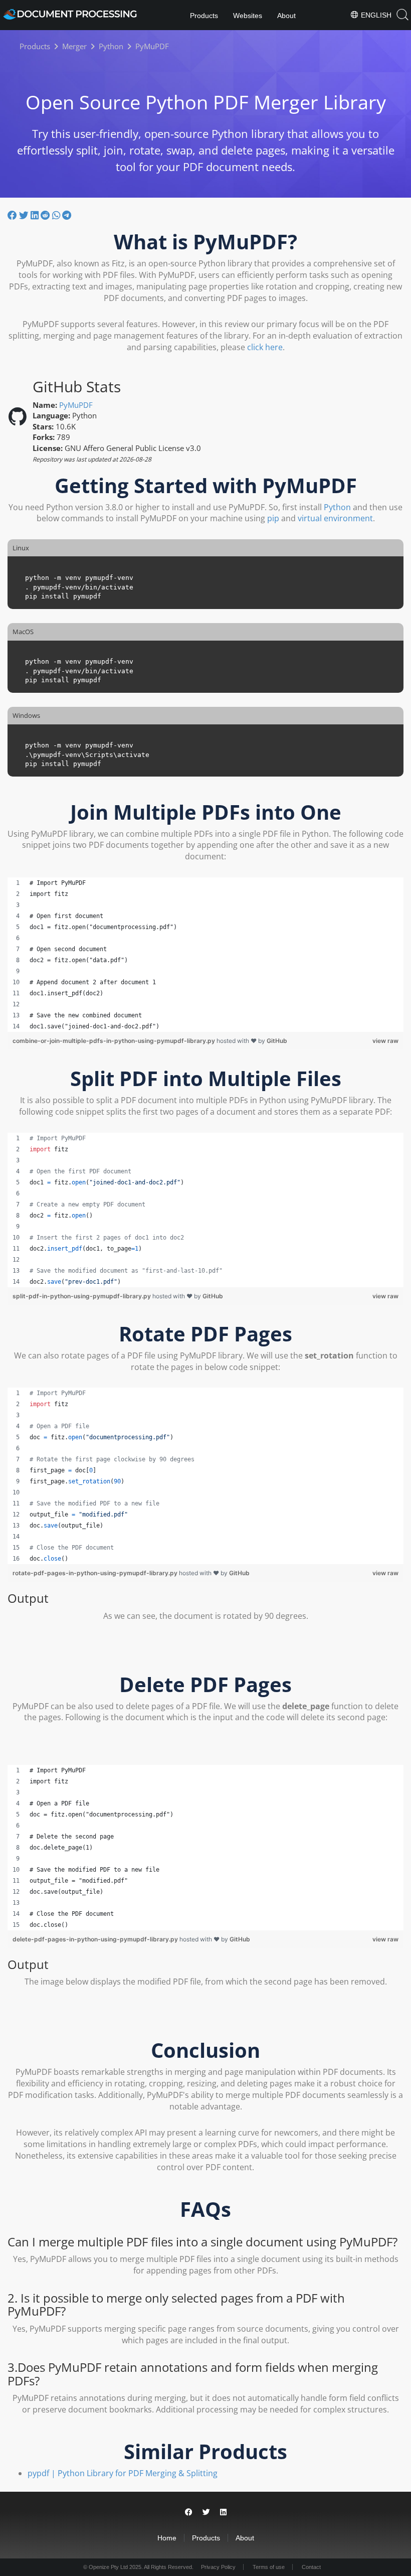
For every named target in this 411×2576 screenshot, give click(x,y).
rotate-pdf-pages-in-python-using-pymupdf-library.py (96, 1573)
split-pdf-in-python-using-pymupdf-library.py (82, 1296)
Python (337, 507)
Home (167, 2538)
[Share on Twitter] (25, 215)
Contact (311, 2567)
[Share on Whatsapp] (57, 215)
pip (273, 518)
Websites (248, 16)
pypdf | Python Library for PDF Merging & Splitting (123, 2473)
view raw (385, 1041)
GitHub (277, 1041)
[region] (205, 955)
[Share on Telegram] (67, 215)
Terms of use (269, 2567)
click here (265, 347)
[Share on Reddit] (46, 215)
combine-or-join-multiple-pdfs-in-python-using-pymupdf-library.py (115, 1041)
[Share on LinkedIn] (36, 215)
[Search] (402, 15)
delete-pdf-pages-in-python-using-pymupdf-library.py (96, 1939)
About (286, 16)
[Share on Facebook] (13, 215)
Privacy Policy (218, 2567)
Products (204, 16)
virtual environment (335, 518)
